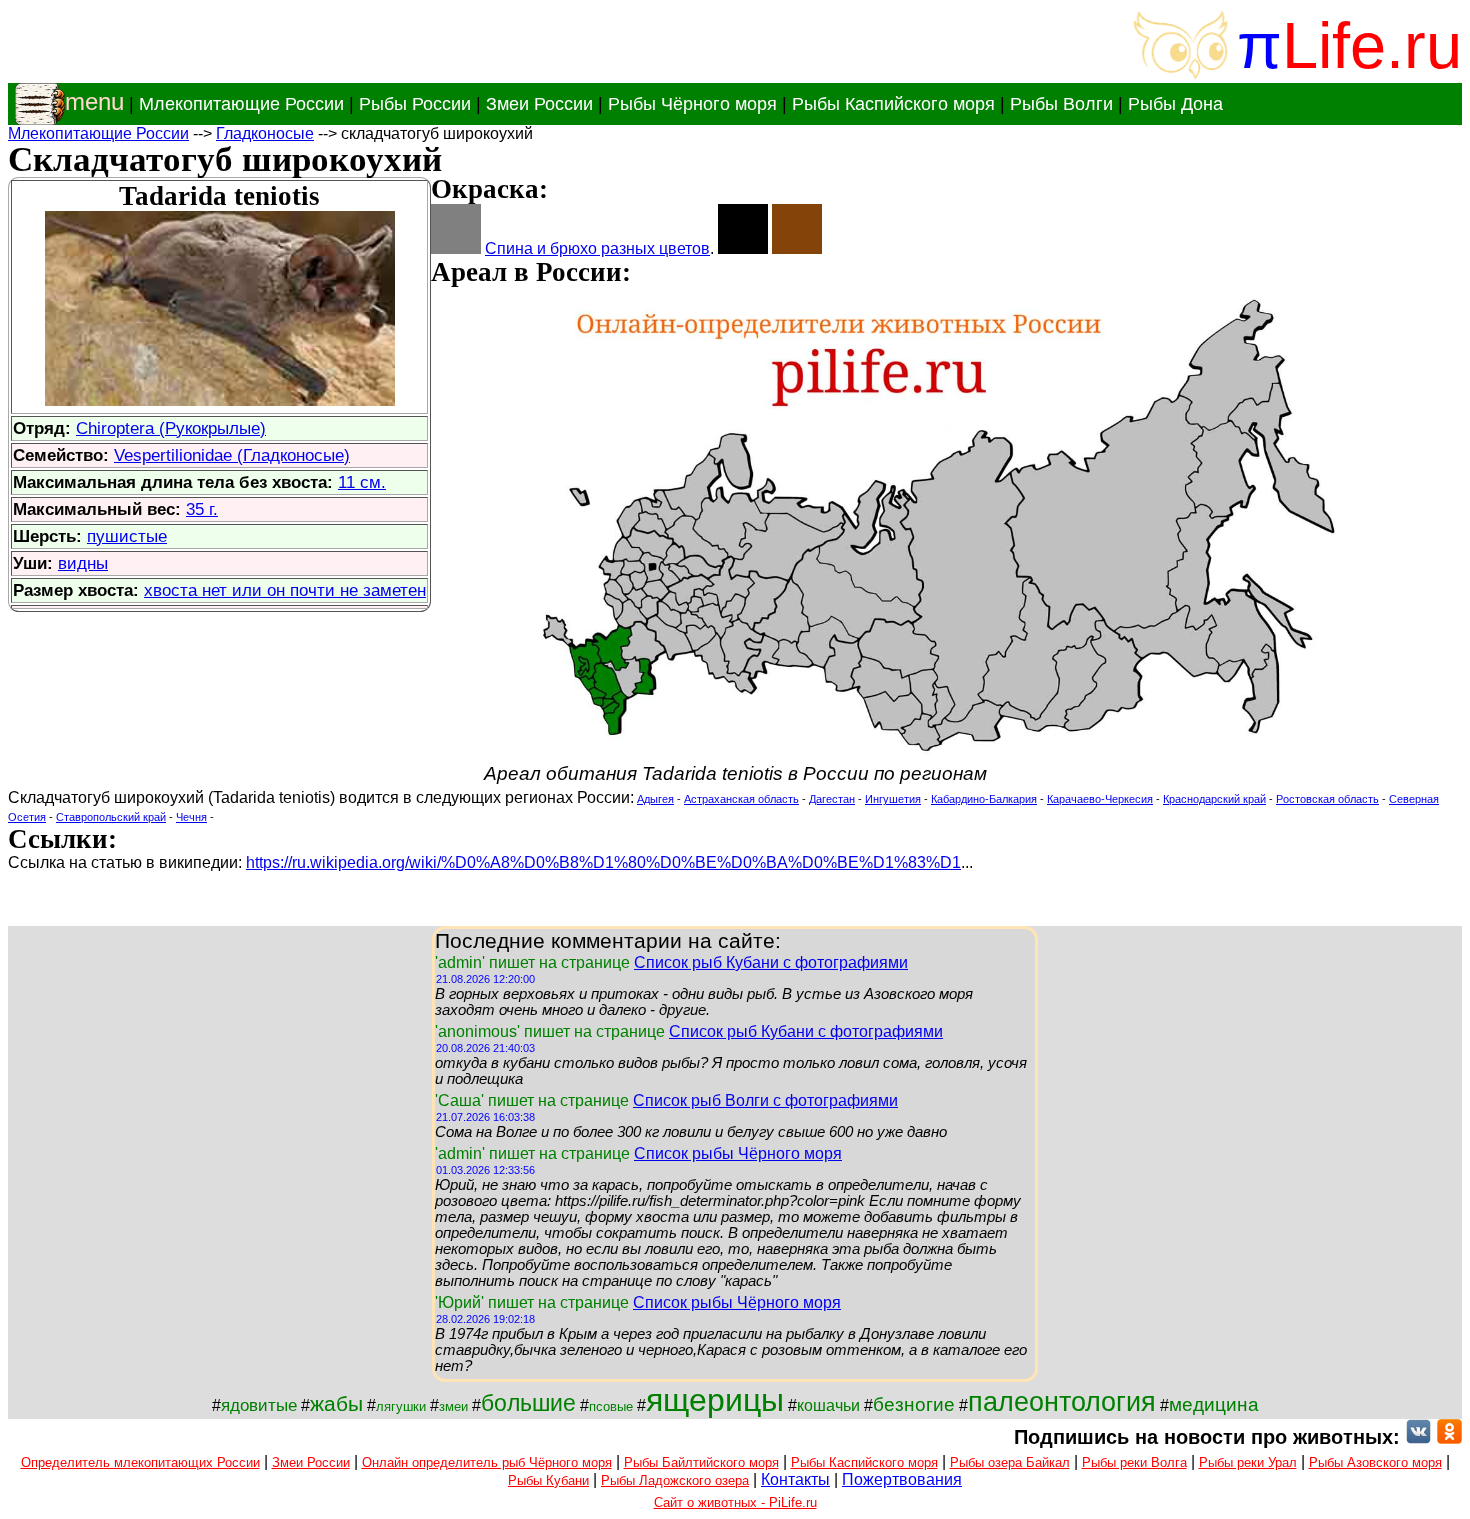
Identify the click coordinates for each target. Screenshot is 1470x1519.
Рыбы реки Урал (1248, 1462)
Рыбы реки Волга (1134, 1462)
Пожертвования (902, 1479)
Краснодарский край (1214, 799)
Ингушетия (893, 799)
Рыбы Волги (1061, 104)
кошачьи (828, 1405)
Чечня (191, 817)
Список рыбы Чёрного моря (738, 1153)
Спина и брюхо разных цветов (597, 248)
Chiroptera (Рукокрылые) (171, 428)
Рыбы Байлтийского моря (701, 1462)
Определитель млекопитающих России (140, 1462)
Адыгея (655, 799)
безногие (914, 1404)
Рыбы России (415, 104)
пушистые (127, 536)
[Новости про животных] (1418, 1437)
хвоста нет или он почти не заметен (285, 590)
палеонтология (1062, 1402)
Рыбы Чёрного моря (692, 104)
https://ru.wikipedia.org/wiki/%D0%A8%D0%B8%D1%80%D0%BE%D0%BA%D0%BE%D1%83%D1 (603, 862)
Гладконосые (265, 133)
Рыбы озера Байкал (1010, 1462)
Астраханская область (741, 799)
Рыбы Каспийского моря (893, 104)
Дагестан (832, 799)
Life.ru (1372, 45)
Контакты (795, 1479)
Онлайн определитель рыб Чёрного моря (487, 1462)
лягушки (401, 1406)
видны (83, 563)
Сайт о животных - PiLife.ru (735, 1502)
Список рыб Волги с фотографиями (765, 1100)
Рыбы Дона (1175, 104)
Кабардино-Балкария (984, 799)
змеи (453, 1406)
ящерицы (715, 1400)
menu (94, 101)
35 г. (202, 509)
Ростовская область (1327, 799)
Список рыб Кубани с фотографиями (771, 962)
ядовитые (259, 1405)
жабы (336, 1404)
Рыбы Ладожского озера (675, 1480)
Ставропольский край (111, 817)
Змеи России (539, 104)
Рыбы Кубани (548, 1480)
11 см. (362, 482)
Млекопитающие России (241, 104)
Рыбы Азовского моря (1375, 1462)
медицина (1214, 1404)
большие (528, 1403)
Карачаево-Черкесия (1100, 799)
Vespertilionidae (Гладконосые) (232, 455)
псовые (611, 1406)
